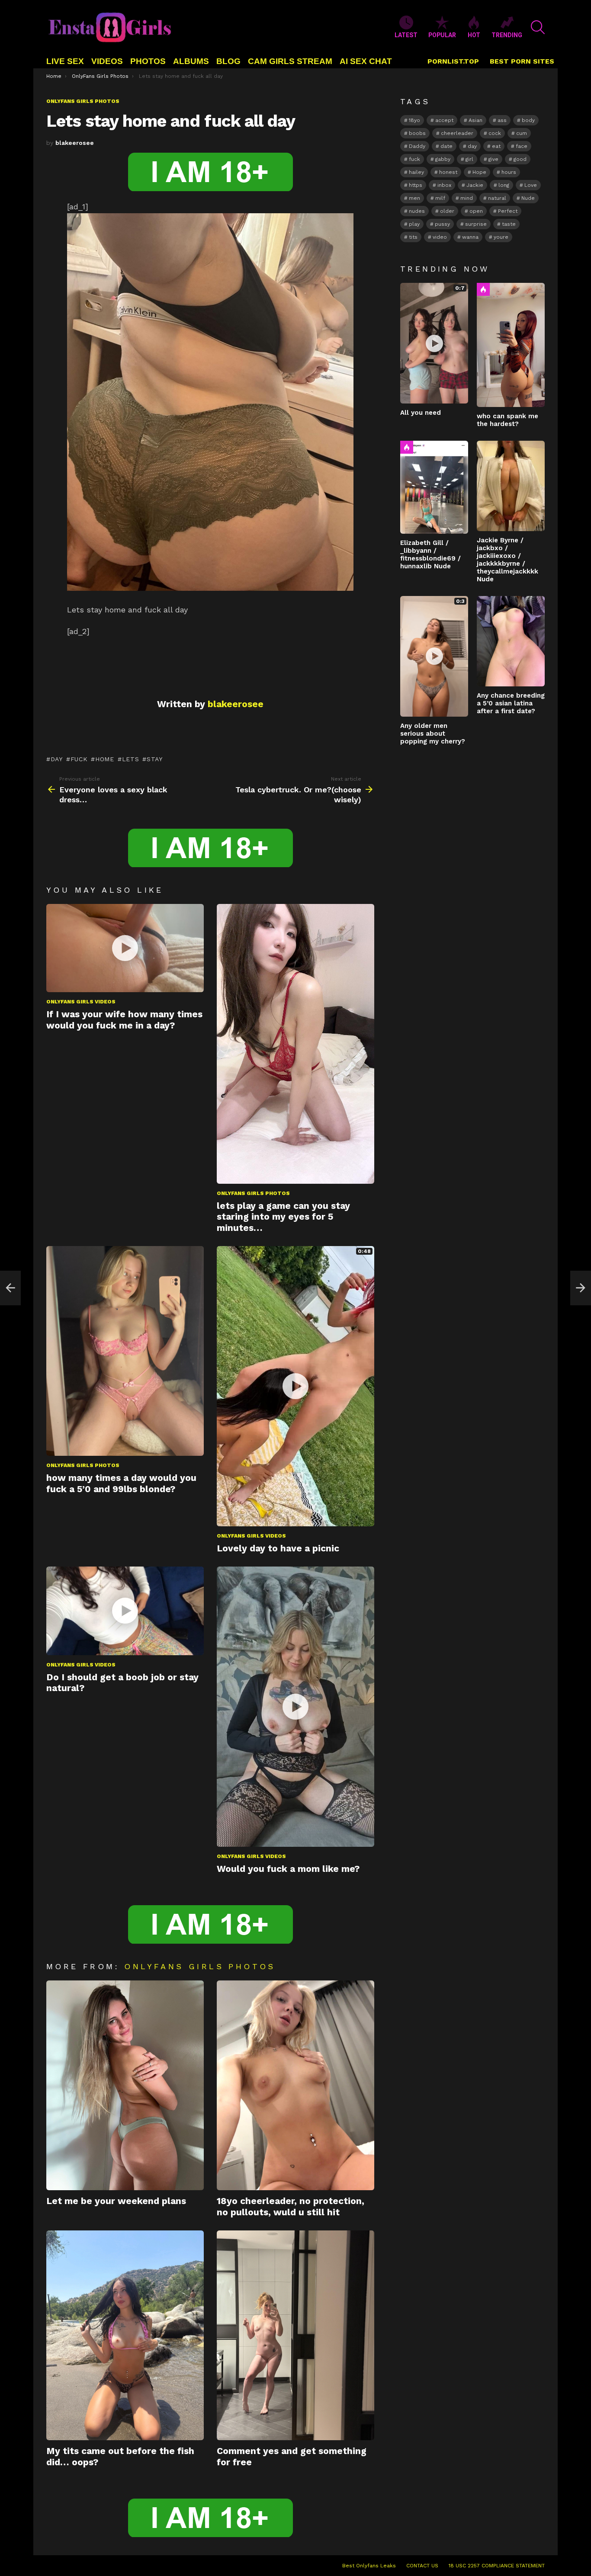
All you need (421, 413)
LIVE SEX (65, 61)
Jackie (475, 185)
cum (522, 133)
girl (469, 159)
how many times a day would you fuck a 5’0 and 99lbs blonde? (121, 1483)
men (414, 198)
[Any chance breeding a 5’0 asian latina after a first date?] (511, 641)
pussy (442, 224)
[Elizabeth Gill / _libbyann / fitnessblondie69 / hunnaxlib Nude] (434, 487)
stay (155, 759)
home (105, 759)
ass (502, 120)
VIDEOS (107, 61)
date (446, 146)
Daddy (417, 146)
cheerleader (457, 133)
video (440, 237)
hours (509, 172)
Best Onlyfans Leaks (369, 2566)
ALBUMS (191, 61)
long (504, 185)
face (522, 146)
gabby (443, 159)
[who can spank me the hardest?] (511, 345)
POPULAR (442, 35)
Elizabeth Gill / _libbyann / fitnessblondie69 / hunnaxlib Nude (430, 554)
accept (444, 120)
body (528, 120)
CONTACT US (422, 2566)
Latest (406, 35)
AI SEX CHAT (366, 61)
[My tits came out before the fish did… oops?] (125, 2335)
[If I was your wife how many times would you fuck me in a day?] (125, 948)
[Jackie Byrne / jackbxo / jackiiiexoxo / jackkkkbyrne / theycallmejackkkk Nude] (511, 486)
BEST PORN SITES (522, 61)
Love (531, 185)
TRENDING (507, 35)
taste (509, 224)
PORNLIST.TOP (453, 61)
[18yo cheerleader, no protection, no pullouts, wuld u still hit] (295, 2085)
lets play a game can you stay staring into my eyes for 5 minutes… (283, 1217)
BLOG (228, 61)
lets (131, 759)
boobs (417, 133)
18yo (414, 120)
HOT (474, 35)
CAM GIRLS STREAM (290, 61)
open (476, 211)
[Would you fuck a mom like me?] (295, 1707)
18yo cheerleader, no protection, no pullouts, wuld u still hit (291, 2206)
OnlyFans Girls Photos (253, 1193)
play (414, 224)
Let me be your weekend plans (116, 2201)
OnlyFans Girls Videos (81, 1002)
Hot (483, 289)
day (57, 759)
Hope (479, 172)
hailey (416, 172)
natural (497, 198)
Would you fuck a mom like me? (288, 1869)
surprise (476, 224)
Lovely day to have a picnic (278, 1548)
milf (440, 198)
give (493, 159)
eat (496, 146)
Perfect (508, 211)
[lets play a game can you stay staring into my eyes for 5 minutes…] (295, 1044)
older (447, 211)
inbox (444, 185)
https (416, 185)
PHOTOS (148, 61)
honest (448, 172)
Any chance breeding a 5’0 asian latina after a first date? (511, 703)
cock (495, 133)
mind (467, 198)
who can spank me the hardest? (507, 420)
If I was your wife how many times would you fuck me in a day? (124, 1019)
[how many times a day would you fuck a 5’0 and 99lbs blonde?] (125, 1351)
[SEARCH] (538, 27)
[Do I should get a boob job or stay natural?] (125, 1611)
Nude (528, 198)
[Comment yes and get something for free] (295, 2335)
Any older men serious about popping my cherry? (433, 734)
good (520, 159)
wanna (470, 237)
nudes (417, 211)
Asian (475, 120)
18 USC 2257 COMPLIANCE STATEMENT (497, 2566)
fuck (79, 759)
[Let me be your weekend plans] (125, 2085)
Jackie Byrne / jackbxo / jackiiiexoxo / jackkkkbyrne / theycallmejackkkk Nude (507, 560)
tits (413, 237)
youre (501, 237)
